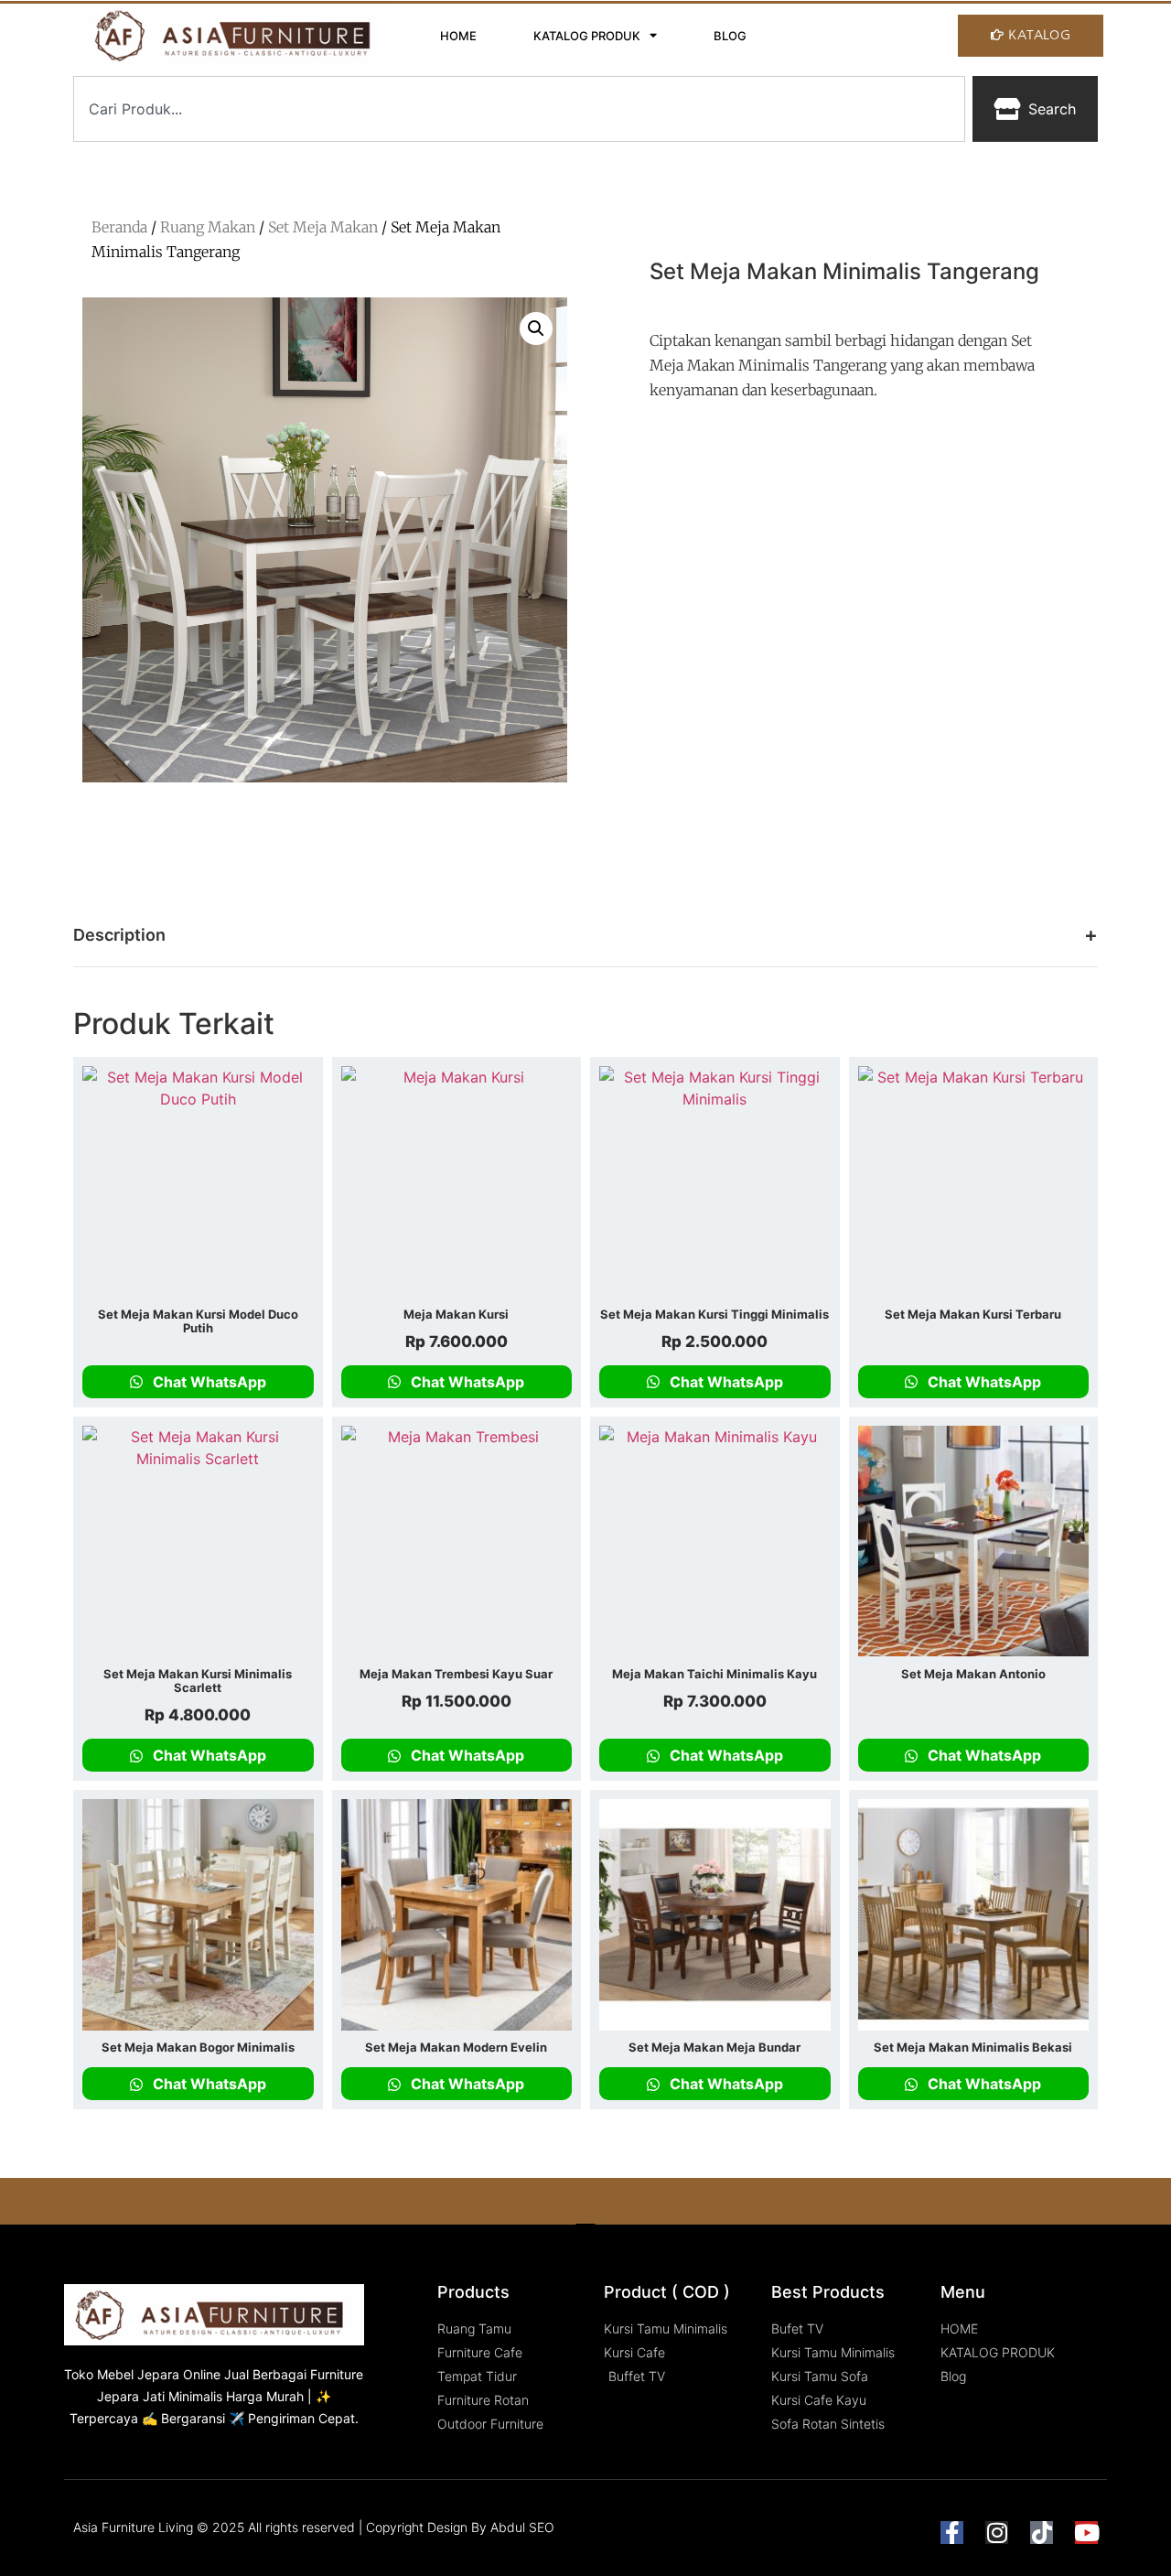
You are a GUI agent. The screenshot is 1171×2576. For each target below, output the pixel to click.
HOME (458, 36)
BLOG (730, 36)
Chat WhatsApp (208, 1382)
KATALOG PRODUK (587, 36)
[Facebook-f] (952, 2533)
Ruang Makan (208, 227)
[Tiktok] (1042, 2533)
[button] (536, 329)
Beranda (119, 227)
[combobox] (519, 109)
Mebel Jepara (138, 2374)
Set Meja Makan (323, 227)
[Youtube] (1086, 2533)
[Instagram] (997, 2533)
